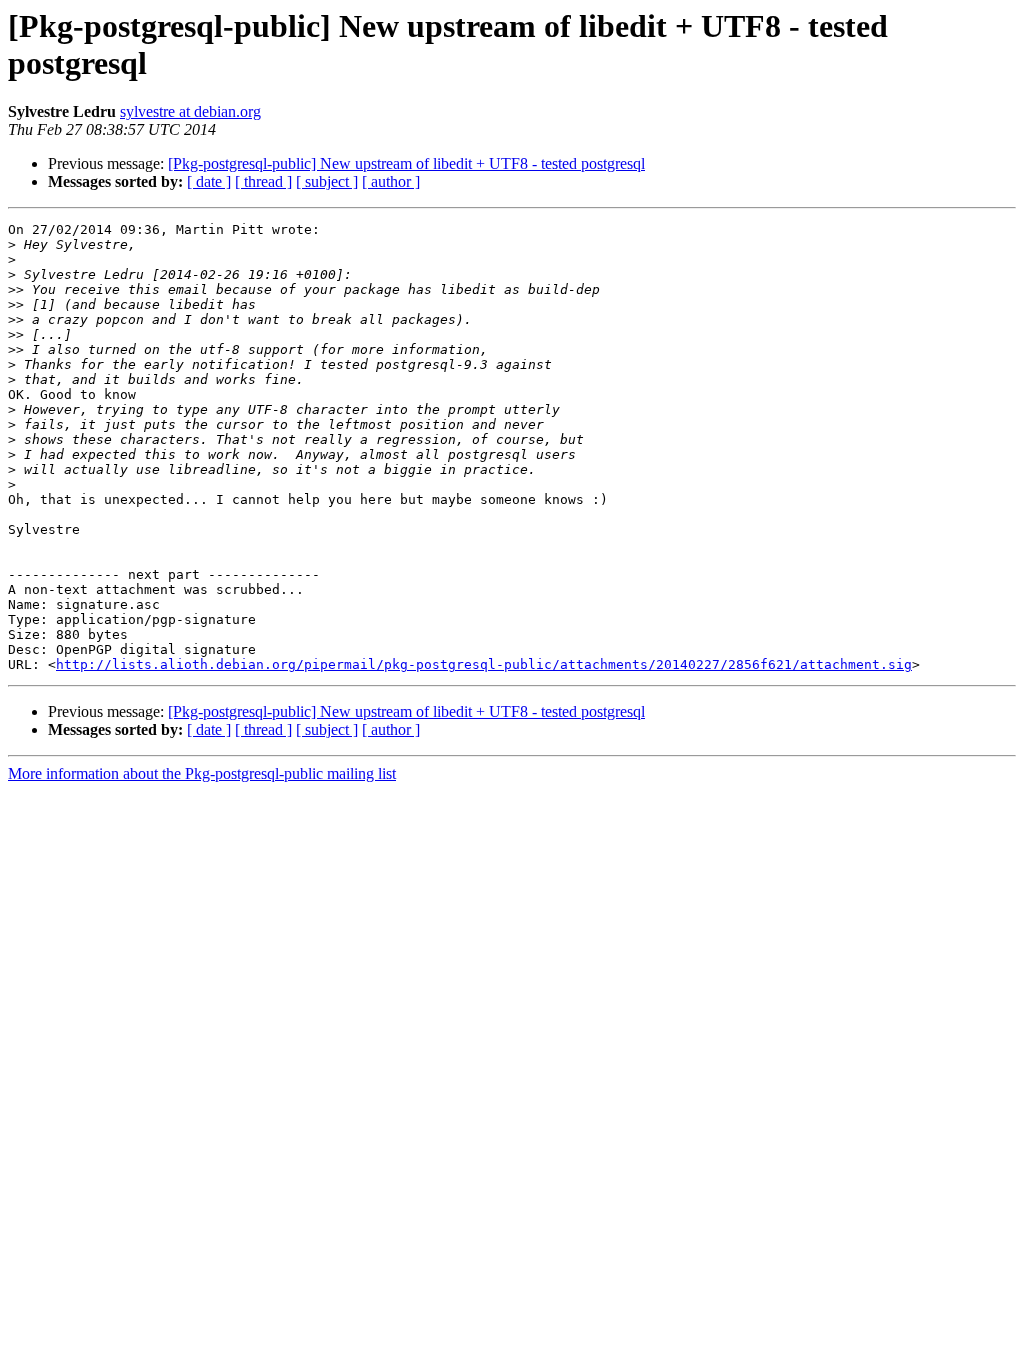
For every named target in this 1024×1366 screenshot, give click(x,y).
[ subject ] (327, 181)
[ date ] (209, 181)
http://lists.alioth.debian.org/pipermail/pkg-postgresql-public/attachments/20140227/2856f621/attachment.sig (484, 664)
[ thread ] (263, 181)
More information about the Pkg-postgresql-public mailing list (202, 773)
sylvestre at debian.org (190, 111)
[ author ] (391, 181)
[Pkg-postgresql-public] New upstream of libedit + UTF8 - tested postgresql (406, 163)
